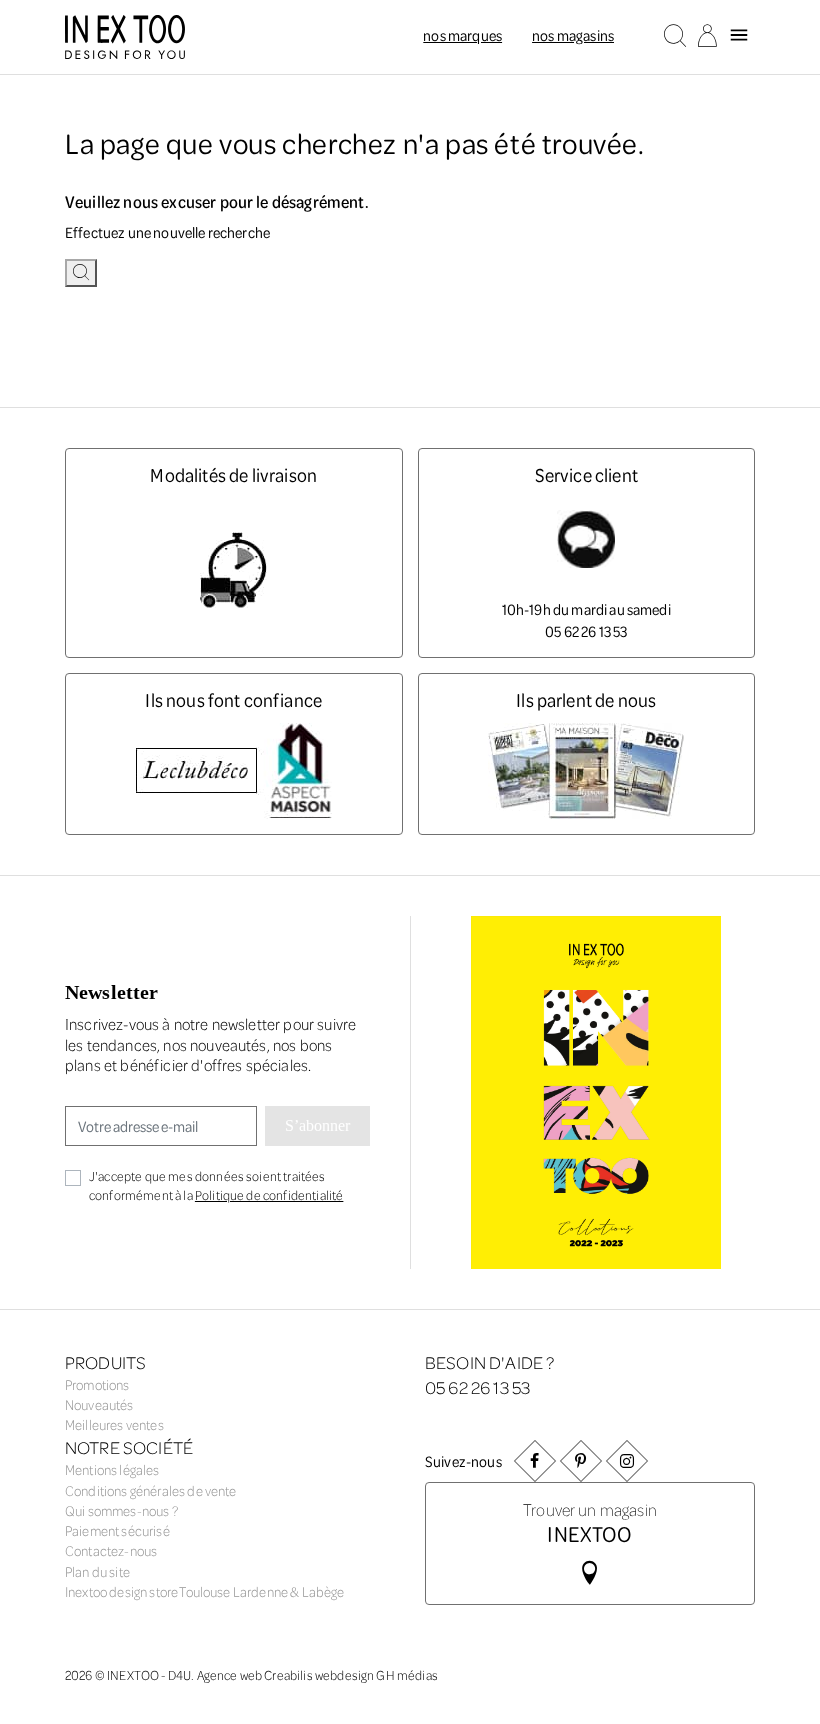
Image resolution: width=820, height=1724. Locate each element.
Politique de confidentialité (269, 1194)
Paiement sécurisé (117, 1530)
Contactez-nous (111, 1550)
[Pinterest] (581, 1460)
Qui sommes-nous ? (121, 1510)
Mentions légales (112, 1469)
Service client (586, 474)
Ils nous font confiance (233, 699)
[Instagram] (627, 1460)
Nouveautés (99, 1404)
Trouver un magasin (590, 1521)
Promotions (97, 1384)
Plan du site (97, 1571)
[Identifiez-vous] (707, 37)
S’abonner (317, 1125)
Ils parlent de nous (586, 699)
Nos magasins (573, 35)
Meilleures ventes (114, 1424)
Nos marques (462, 35)
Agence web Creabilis (255, 1674)
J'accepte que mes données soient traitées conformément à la (216, 1185)
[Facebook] (535, 1460)
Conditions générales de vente (151, 1490)
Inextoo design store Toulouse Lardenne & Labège (205, 1591)
